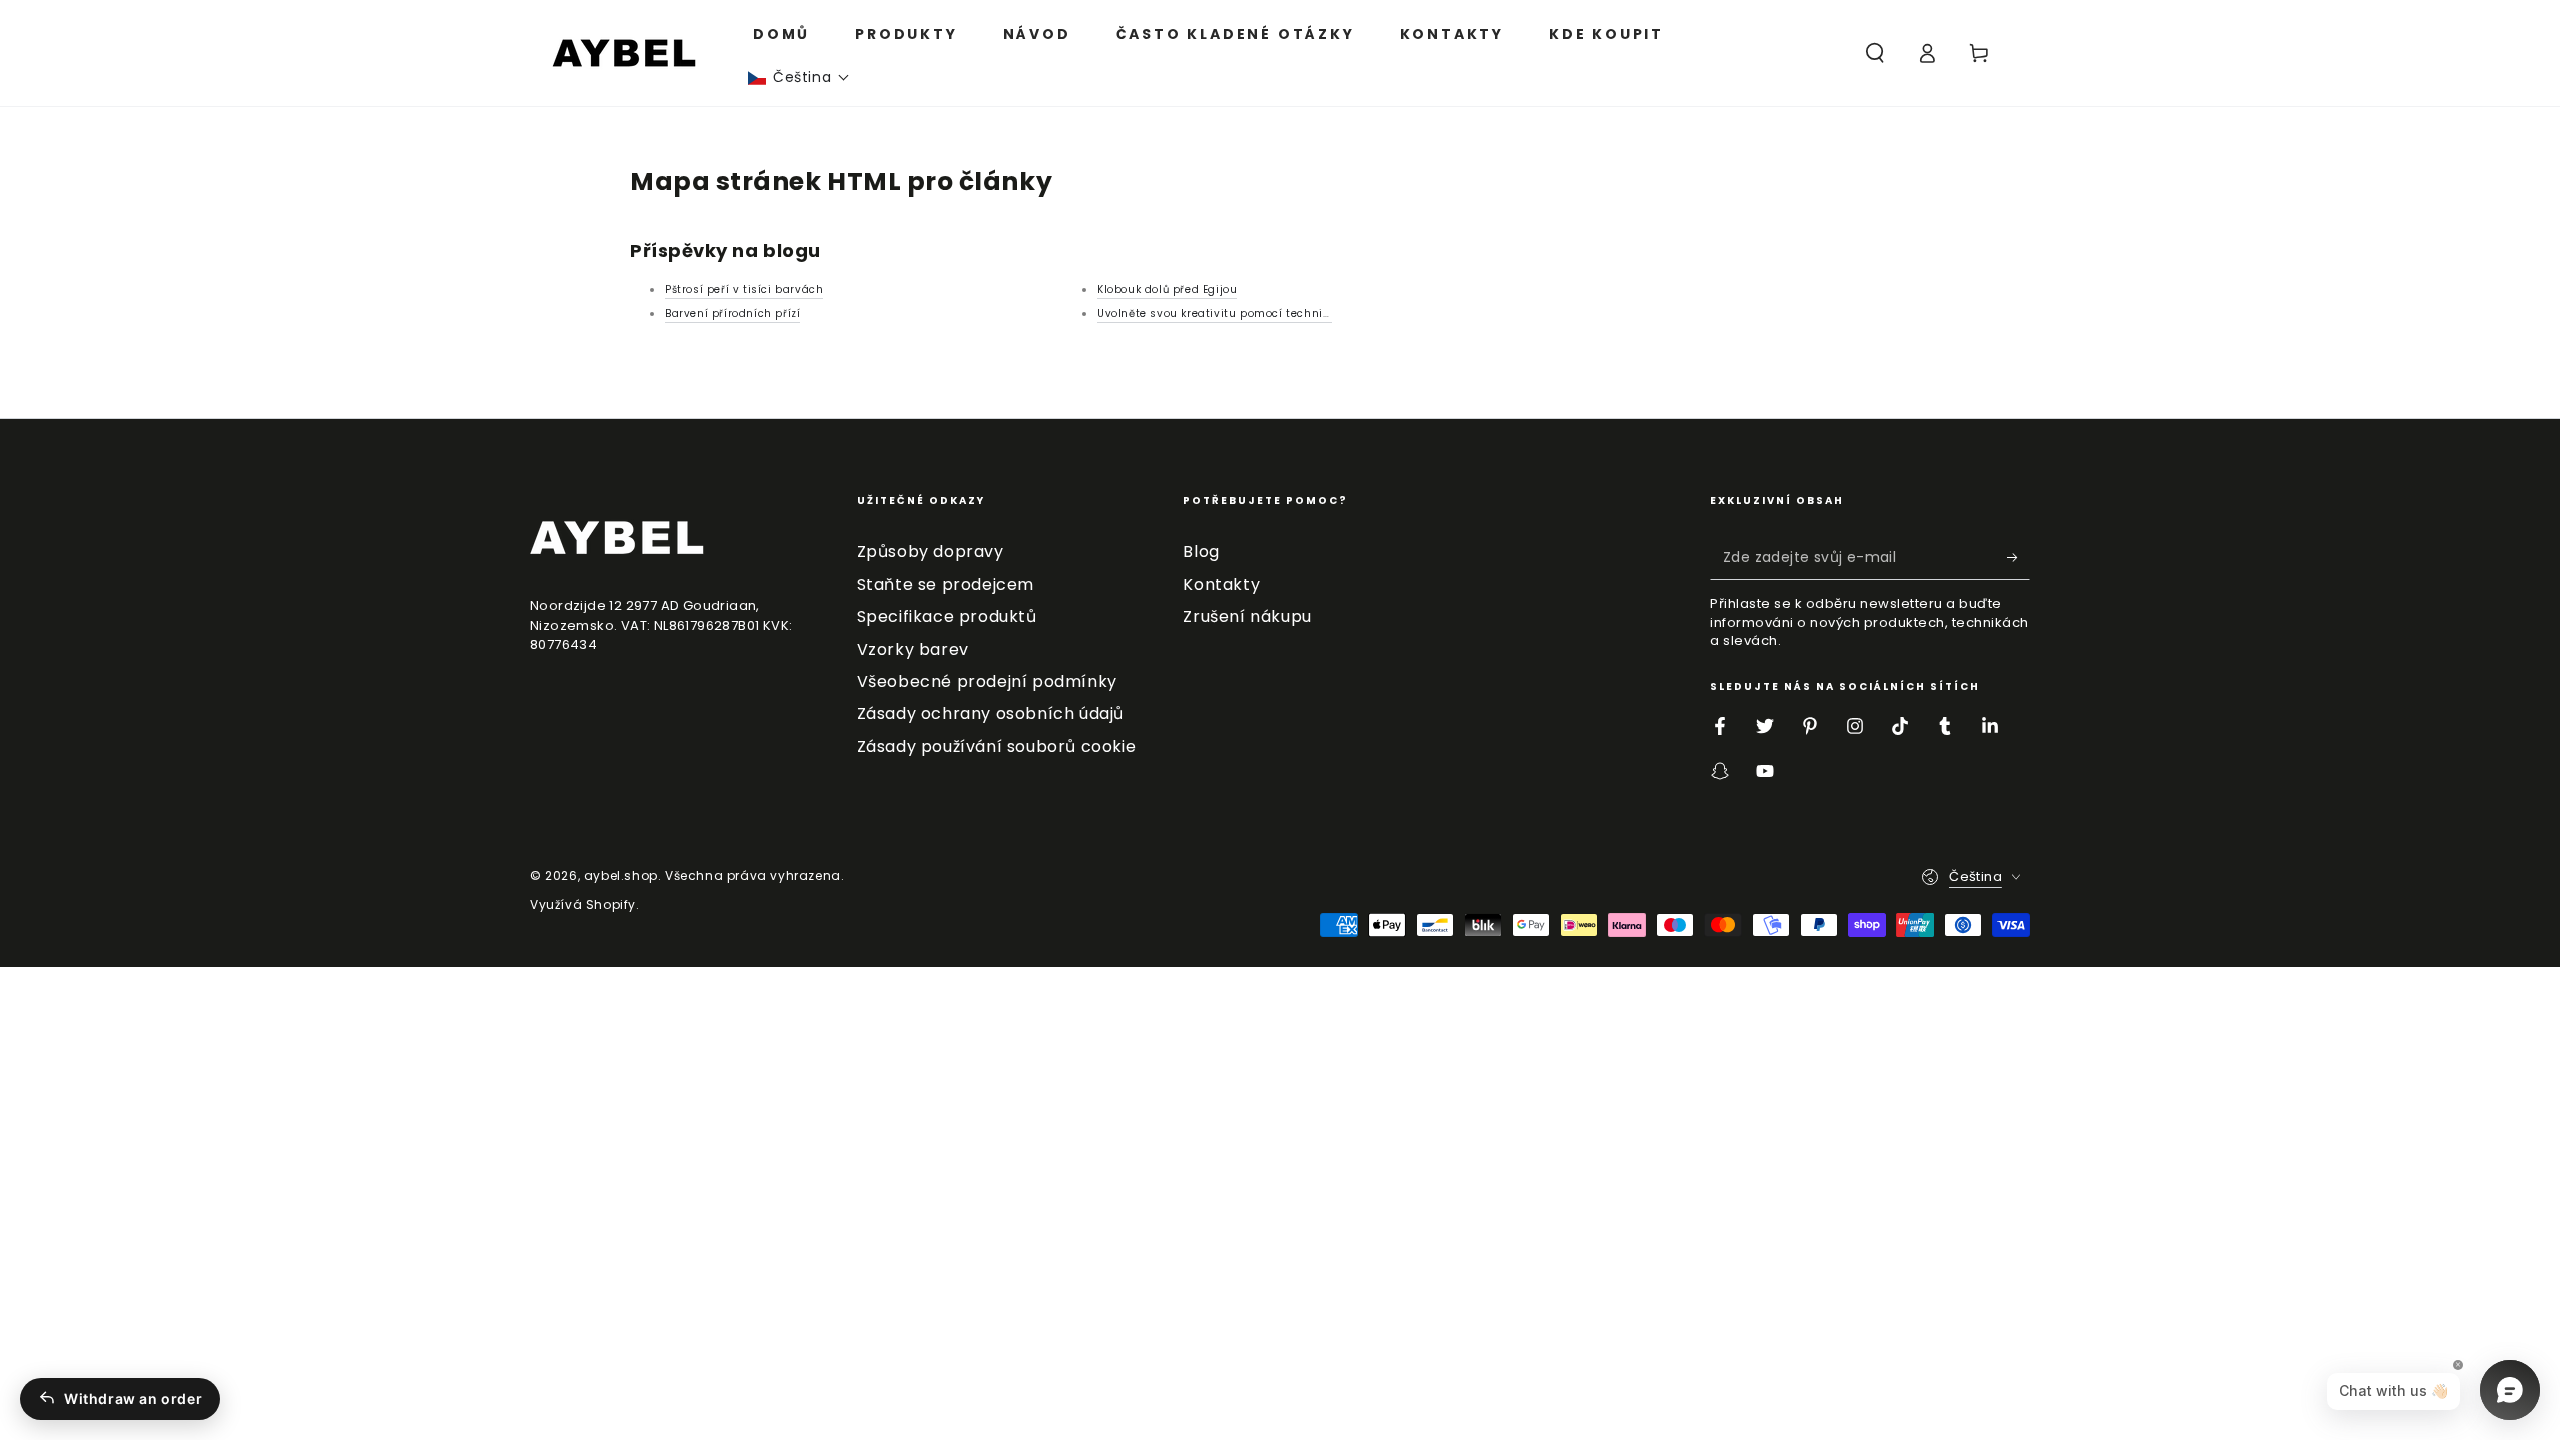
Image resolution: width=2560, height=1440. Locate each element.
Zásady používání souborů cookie (997, 746)
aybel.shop (621, 875)
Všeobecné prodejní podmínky (987, 681)
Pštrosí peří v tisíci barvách (744, 289)
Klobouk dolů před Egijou (1167, 289)
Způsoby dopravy (930, 551)
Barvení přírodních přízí (732, 313)
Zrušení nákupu (1247, 616)
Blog (1201, 551)
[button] (799, 77)
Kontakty (1221, 584)
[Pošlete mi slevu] (2018, 557)
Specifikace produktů (947, 616)
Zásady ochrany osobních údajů (990, 713)
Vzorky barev (913, 649)
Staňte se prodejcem (945, 584)
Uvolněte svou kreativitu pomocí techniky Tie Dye (1238, 313)
